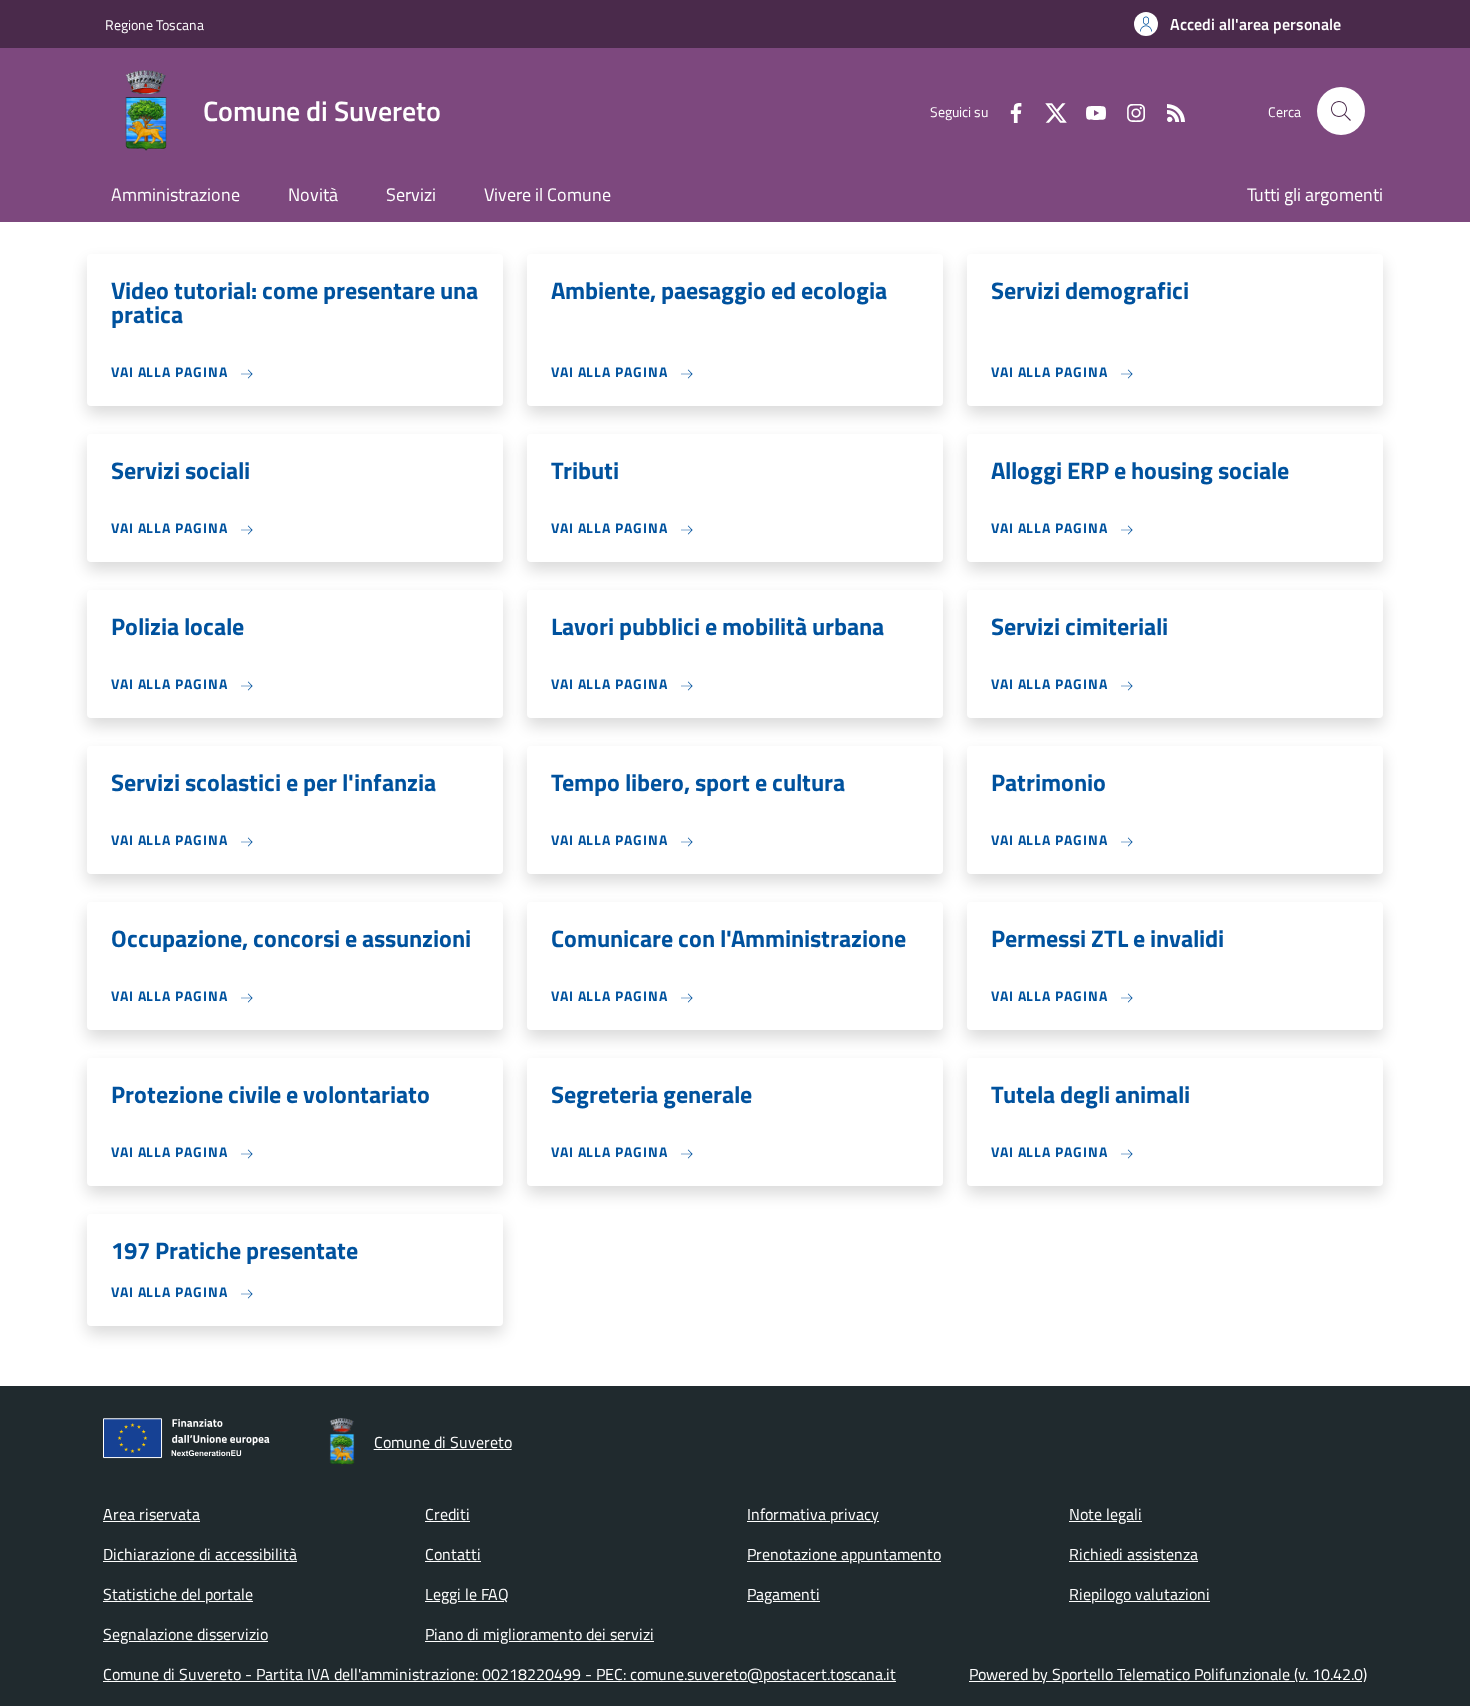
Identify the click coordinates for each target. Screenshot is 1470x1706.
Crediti (447, 1514)
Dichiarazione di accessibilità (200, 1554)
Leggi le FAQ (467, 1594)
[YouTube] (1088, 110)
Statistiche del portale (178, 1594)
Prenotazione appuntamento (844, 1554)
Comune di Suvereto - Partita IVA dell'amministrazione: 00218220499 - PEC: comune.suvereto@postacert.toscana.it (499, 1674)
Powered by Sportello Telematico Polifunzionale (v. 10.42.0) (1168, 1674)
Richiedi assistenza (1133, 1554)
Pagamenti (783, 1594)
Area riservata (151, 1514)
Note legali (1105, 1514)
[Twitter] (1048, 110)
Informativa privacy (813, 1514)
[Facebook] (1008, 110)
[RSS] (1168, 110)
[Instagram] (1128, 110)
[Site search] (1341, 111)
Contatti (453, 1554)
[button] (1237, 24)
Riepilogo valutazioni (1139, 1594)
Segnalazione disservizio (185, 1634)
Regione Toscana (154, 24)
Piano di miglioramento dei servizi (539, 1634)
